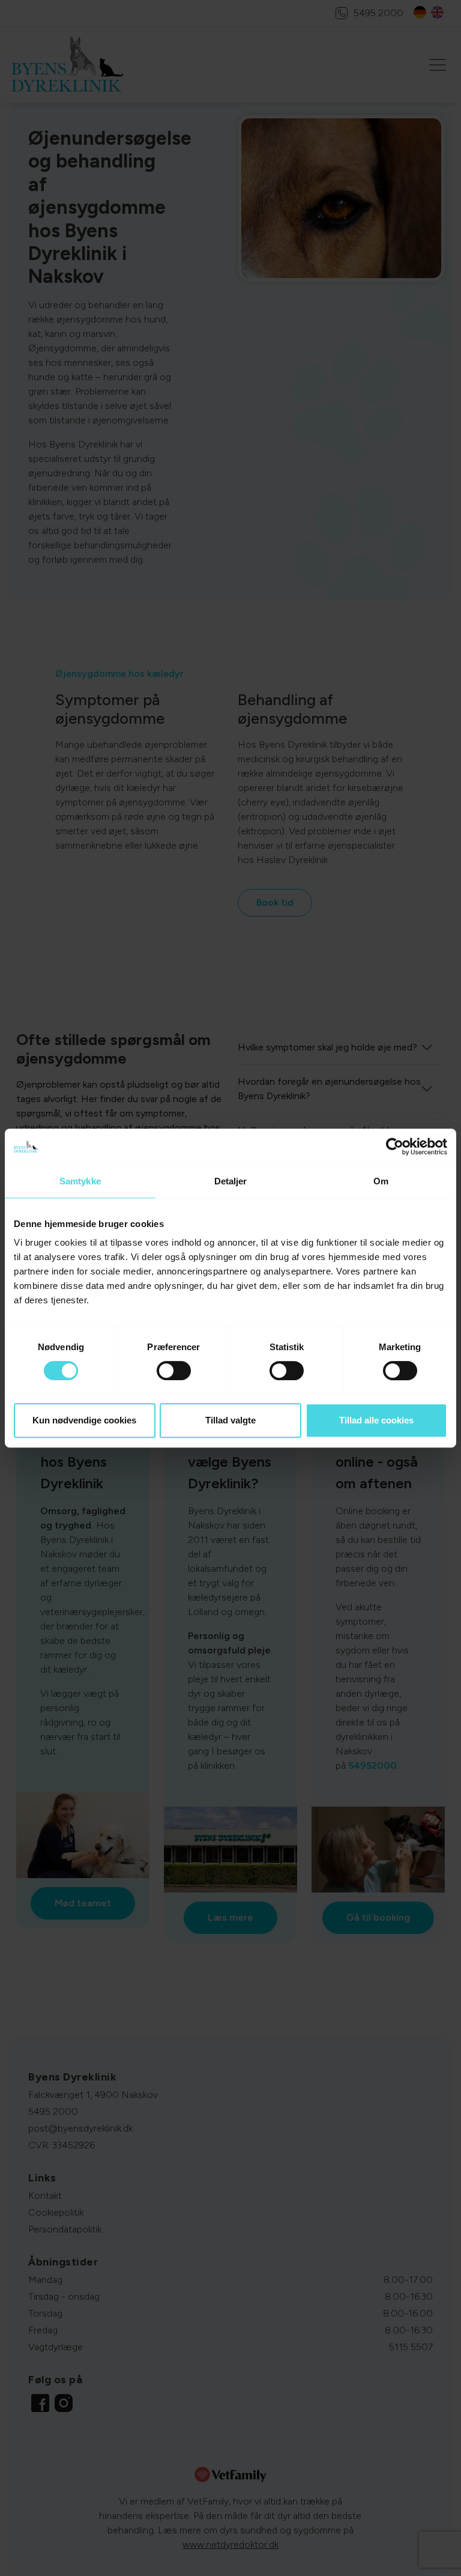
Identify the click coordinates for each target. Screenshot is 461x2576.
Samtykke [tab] (80, 1181)
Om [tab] (381, 1181)
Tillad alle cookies (376, 1420)
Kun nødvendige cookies (84, 1420)
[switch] (174, 1371)
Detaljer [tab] (231, 1181)
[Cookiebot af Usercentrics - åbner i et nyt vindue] (395, 1147)
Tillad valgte (230, 1420)
